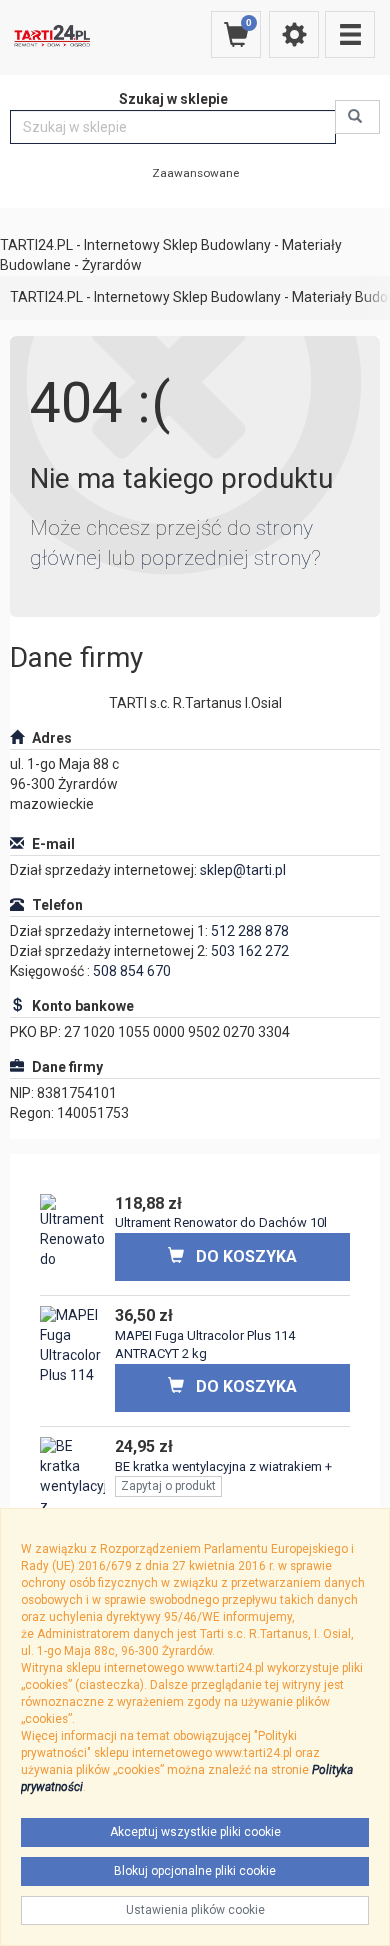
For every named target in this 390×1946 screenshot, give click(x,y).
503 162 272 (250, 951)
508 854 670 (132, 971)
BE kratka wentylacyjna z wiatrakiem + (223, 1466)
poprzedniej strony (225, 558)
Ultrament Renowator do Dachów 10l (221, 1222)
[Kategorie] (350, 34)
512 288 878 (250, 931)
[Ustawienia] (294, 34)
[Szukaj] (357, 117)
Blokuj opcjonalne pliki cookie (195, 1871)
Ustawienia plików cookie (195, 1910)
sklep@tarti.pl (243, 870)
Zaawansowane (195, 173)
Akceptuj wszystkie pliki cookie (195, 1832)
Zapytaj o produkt (168, 1486)
